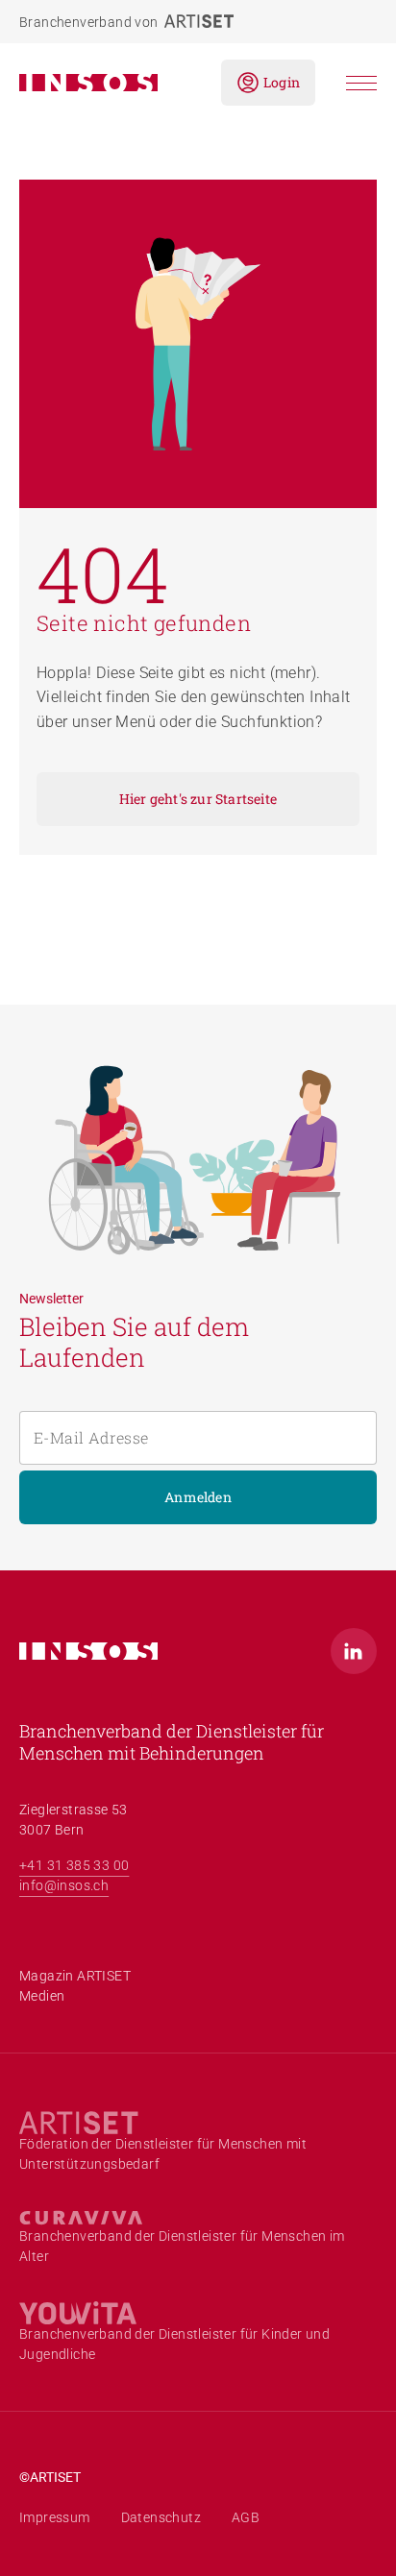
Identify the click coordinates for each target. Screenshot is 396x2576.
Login (282, 82)
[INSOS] (105, 83)
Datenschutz (161, 2517)
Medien (42, 1996)
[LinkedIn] (354, 1651)
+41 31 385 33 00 (74, 1865)
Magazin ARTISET (75, 1976)
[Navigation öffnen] (361, 83)
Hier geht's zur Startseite (198, 799)
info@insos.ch (64, 1885)
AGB (246, 2517)
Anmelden (198, 1497)
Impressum (55, 2517)
